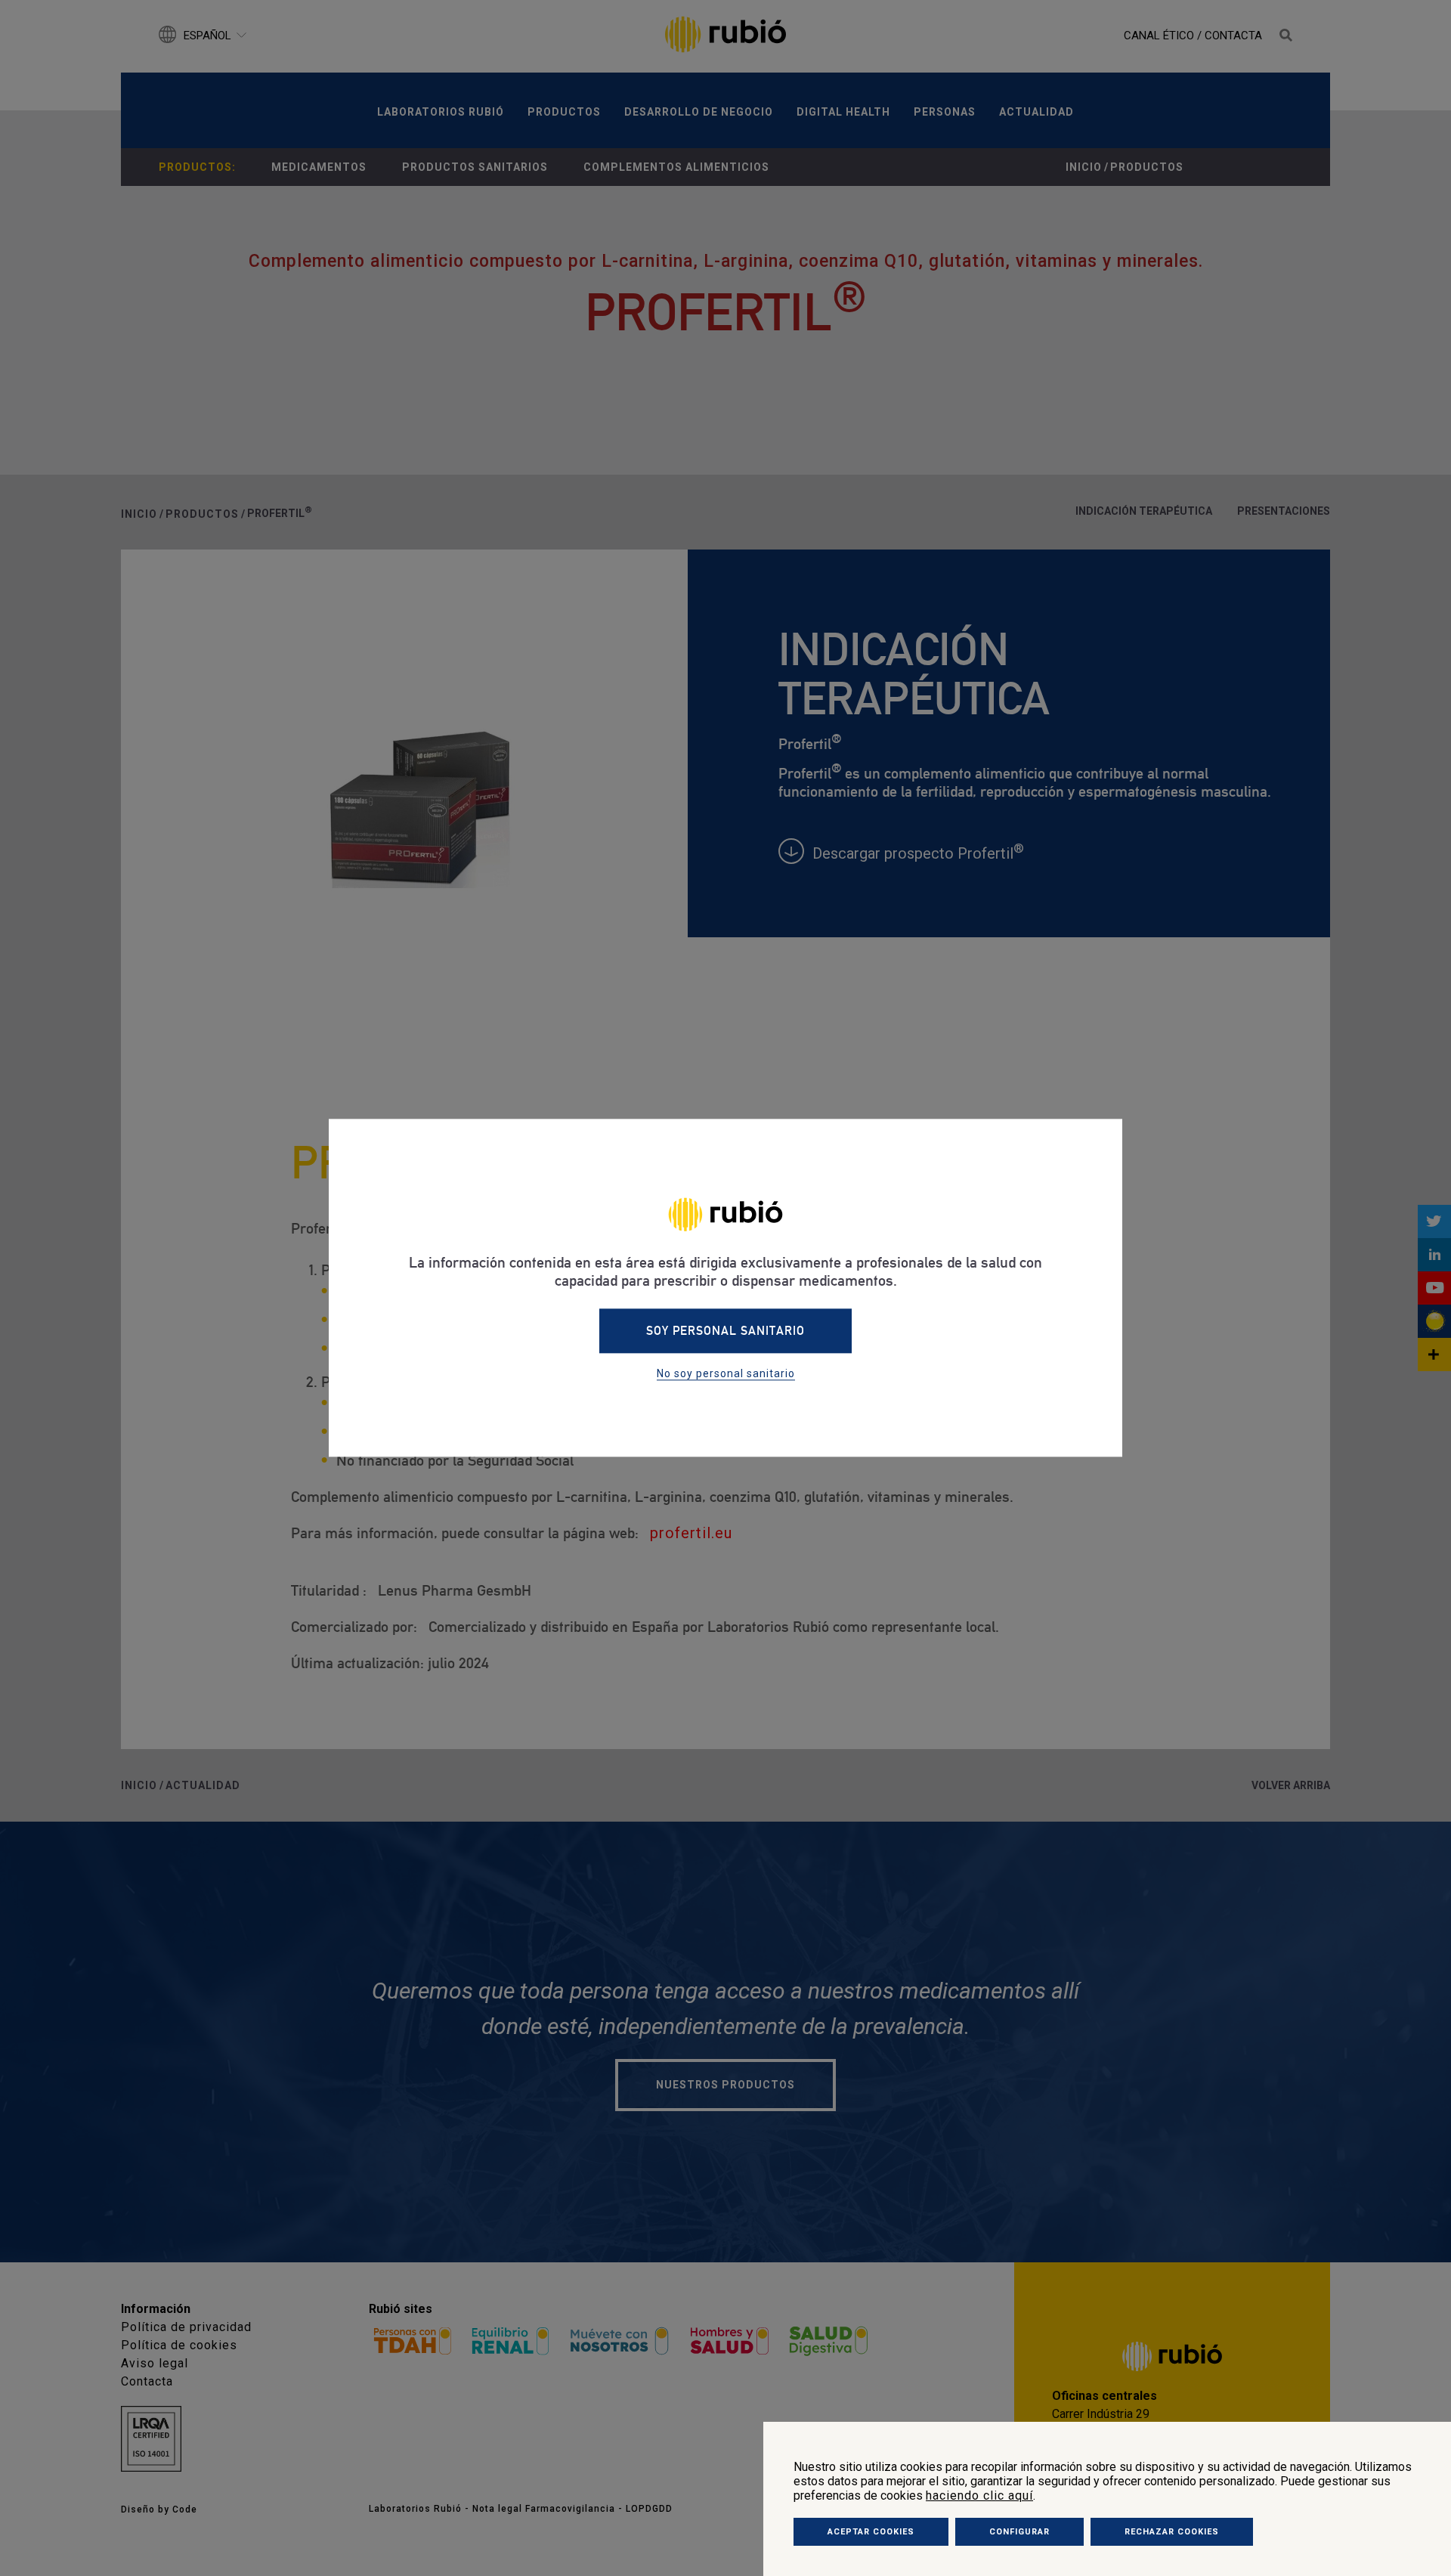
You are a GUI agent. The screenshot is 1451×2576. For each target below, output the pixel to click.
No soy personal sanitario (726, 1374)
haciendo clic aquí (979, 2495)
